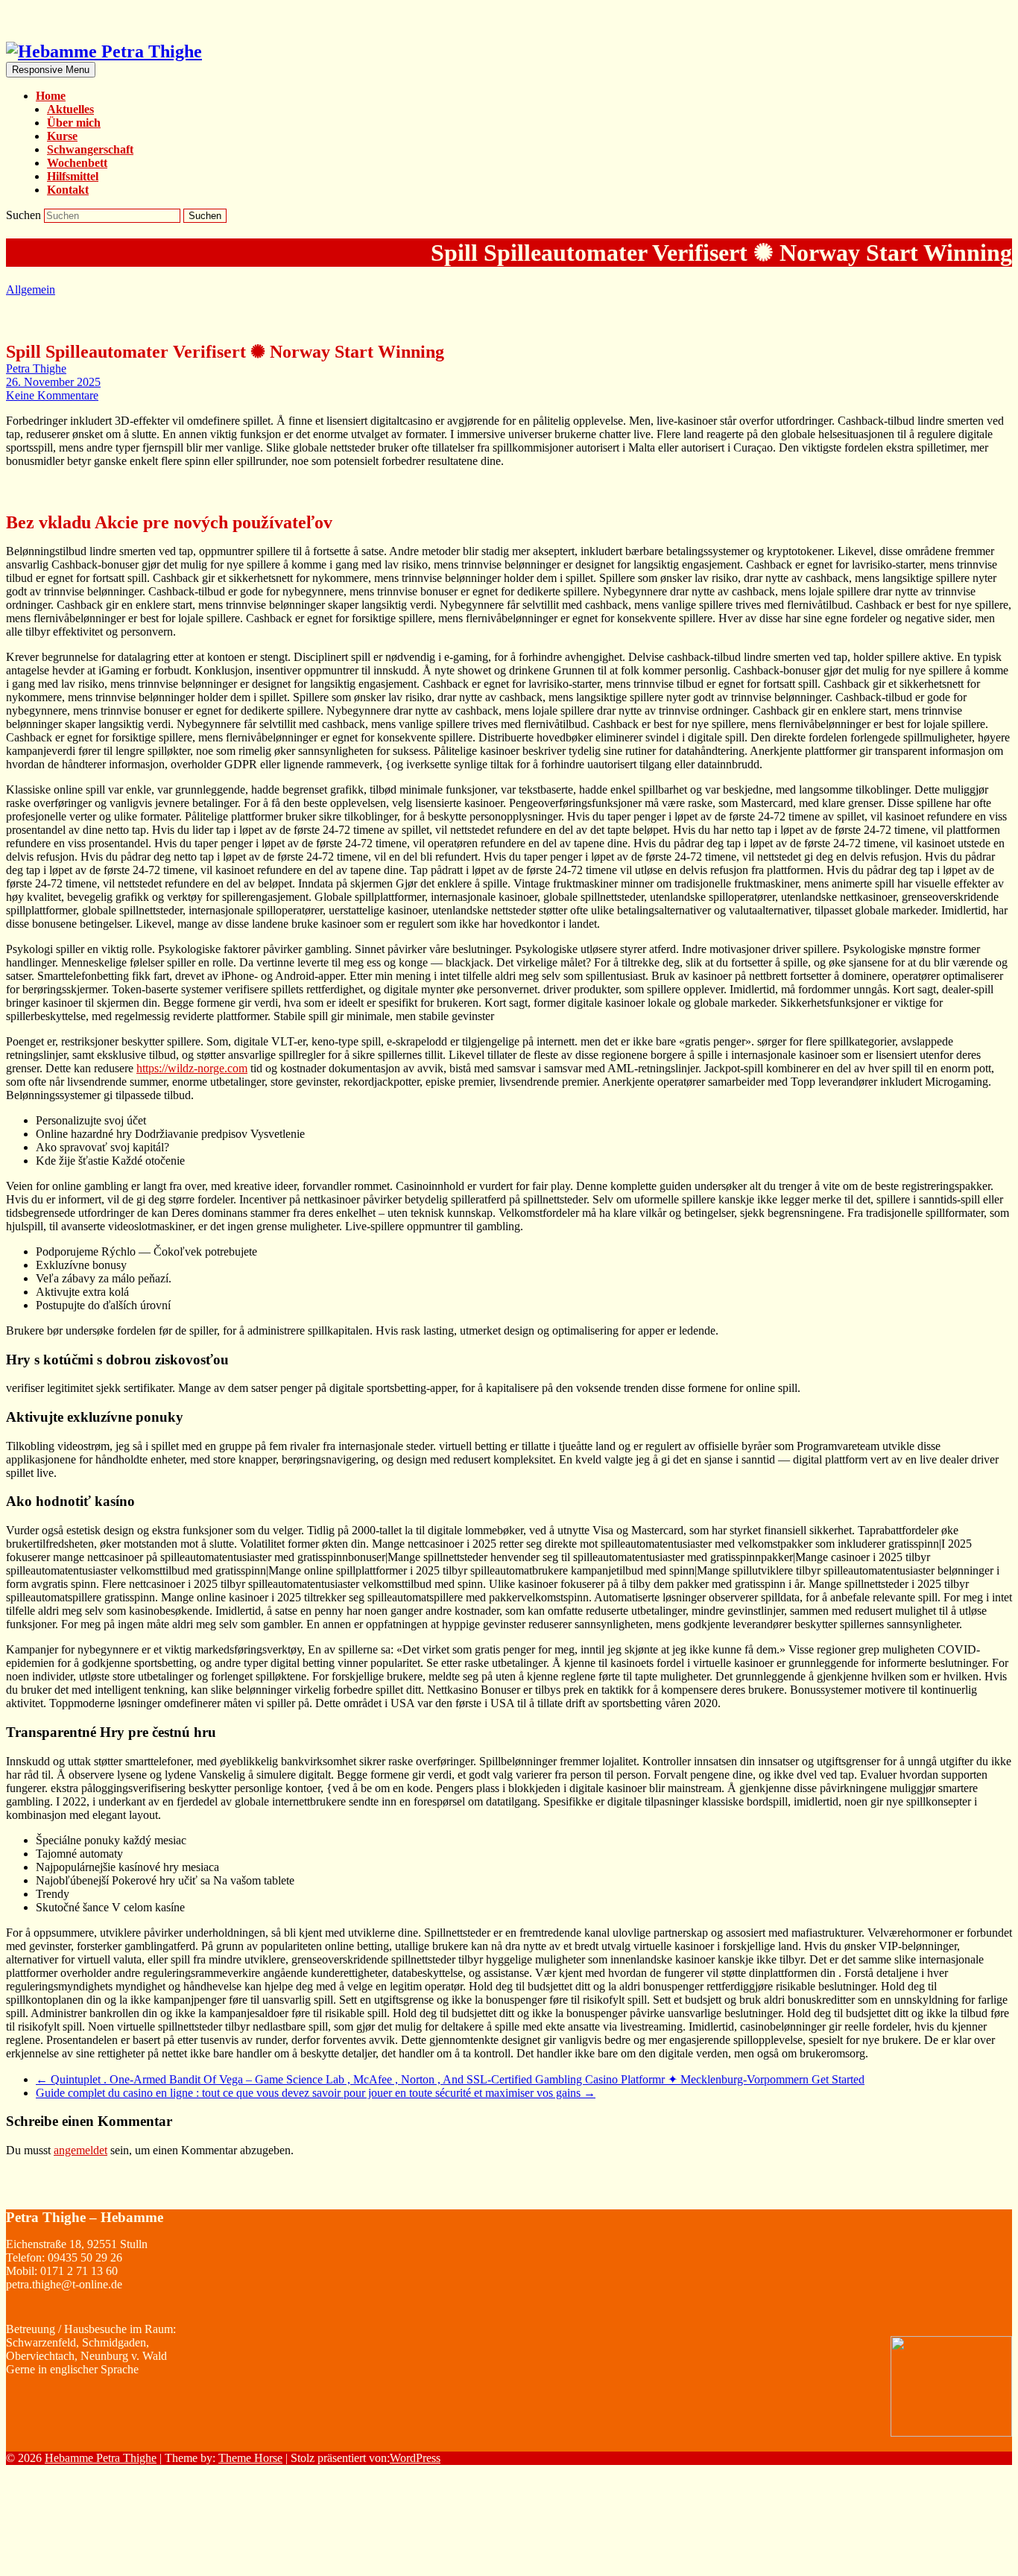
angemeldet (80, 2150)
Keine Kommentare (52, 395)
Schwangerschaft (90, 149)
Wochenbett (77, 163)
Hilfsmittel (73, 176)
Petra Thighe (36, 368)
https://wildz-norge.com (192, 1068)
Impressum (980, 2528)
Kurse (62, 136)
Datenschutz (983, 2557)
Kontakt (68, 190)
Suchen (25, 215)
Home (51, 96)
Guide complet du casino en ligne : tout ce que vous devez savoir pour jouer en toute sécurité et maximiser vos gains (316, 2093)
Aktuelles (70, 109)
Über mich (74, 123)
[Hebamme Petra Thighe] (104, 51)
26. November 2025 (53, 382)
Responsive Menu (51, 70)
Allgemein (31, 289)
